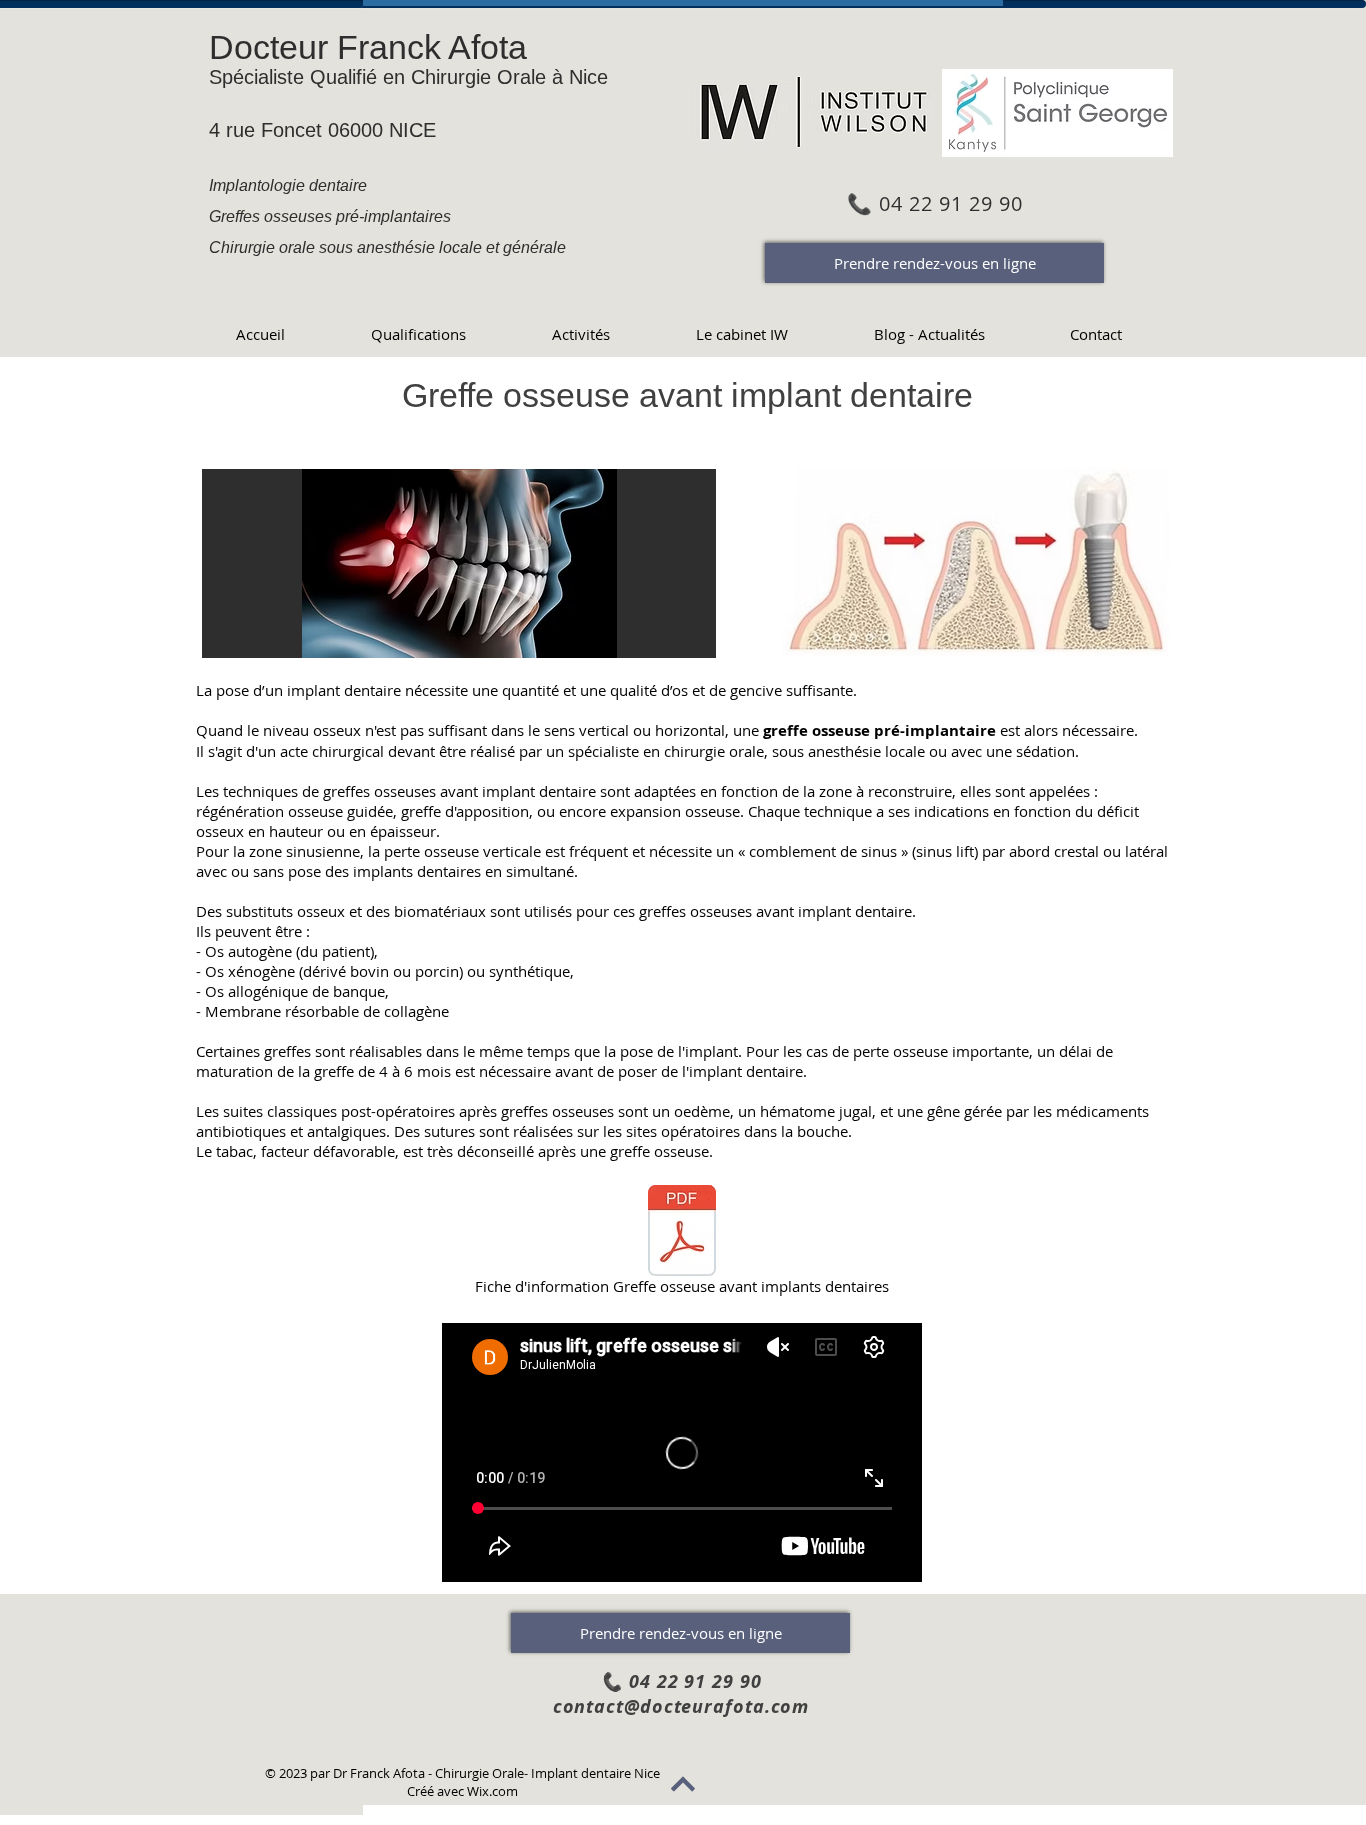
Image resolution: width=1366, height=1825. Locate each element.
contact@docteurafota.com (681, 1706)
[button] (459, 563)
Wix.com (492, 1791)
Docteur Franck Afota (368, 47)
